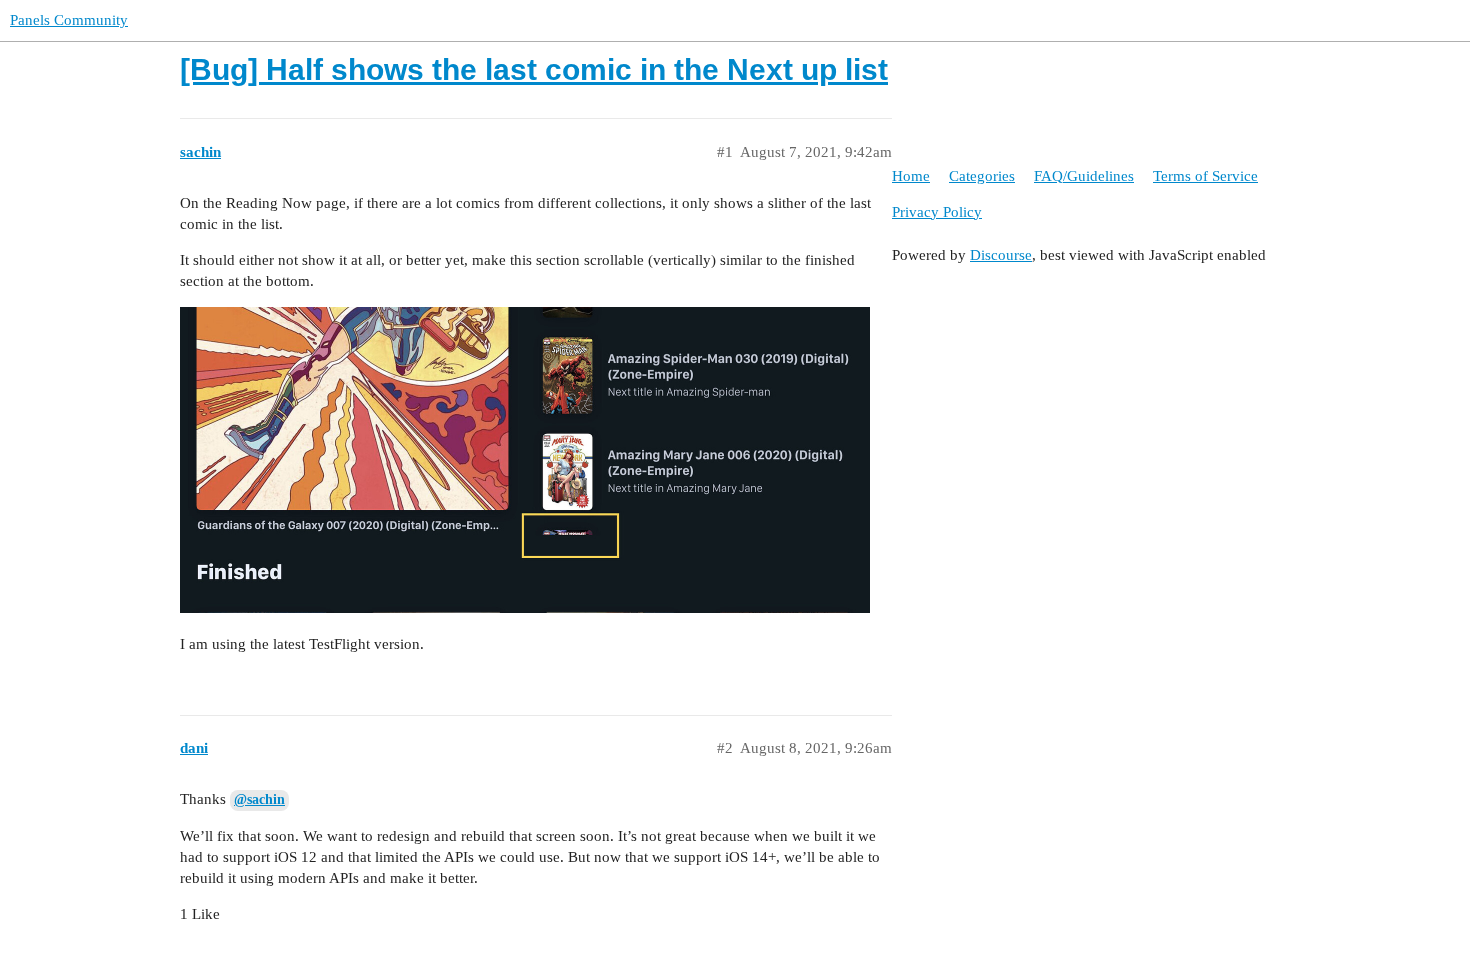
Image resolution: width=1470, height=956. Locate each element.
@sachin (259, 799)
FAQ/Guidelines (1084, 176)
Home (911, 176)
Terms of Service (1205, 176)
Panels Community (69, 20)
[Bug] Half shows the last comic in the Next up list (534, 69)
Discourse (1001, 255)
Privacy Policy (937, 212)
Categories (982, 176)
